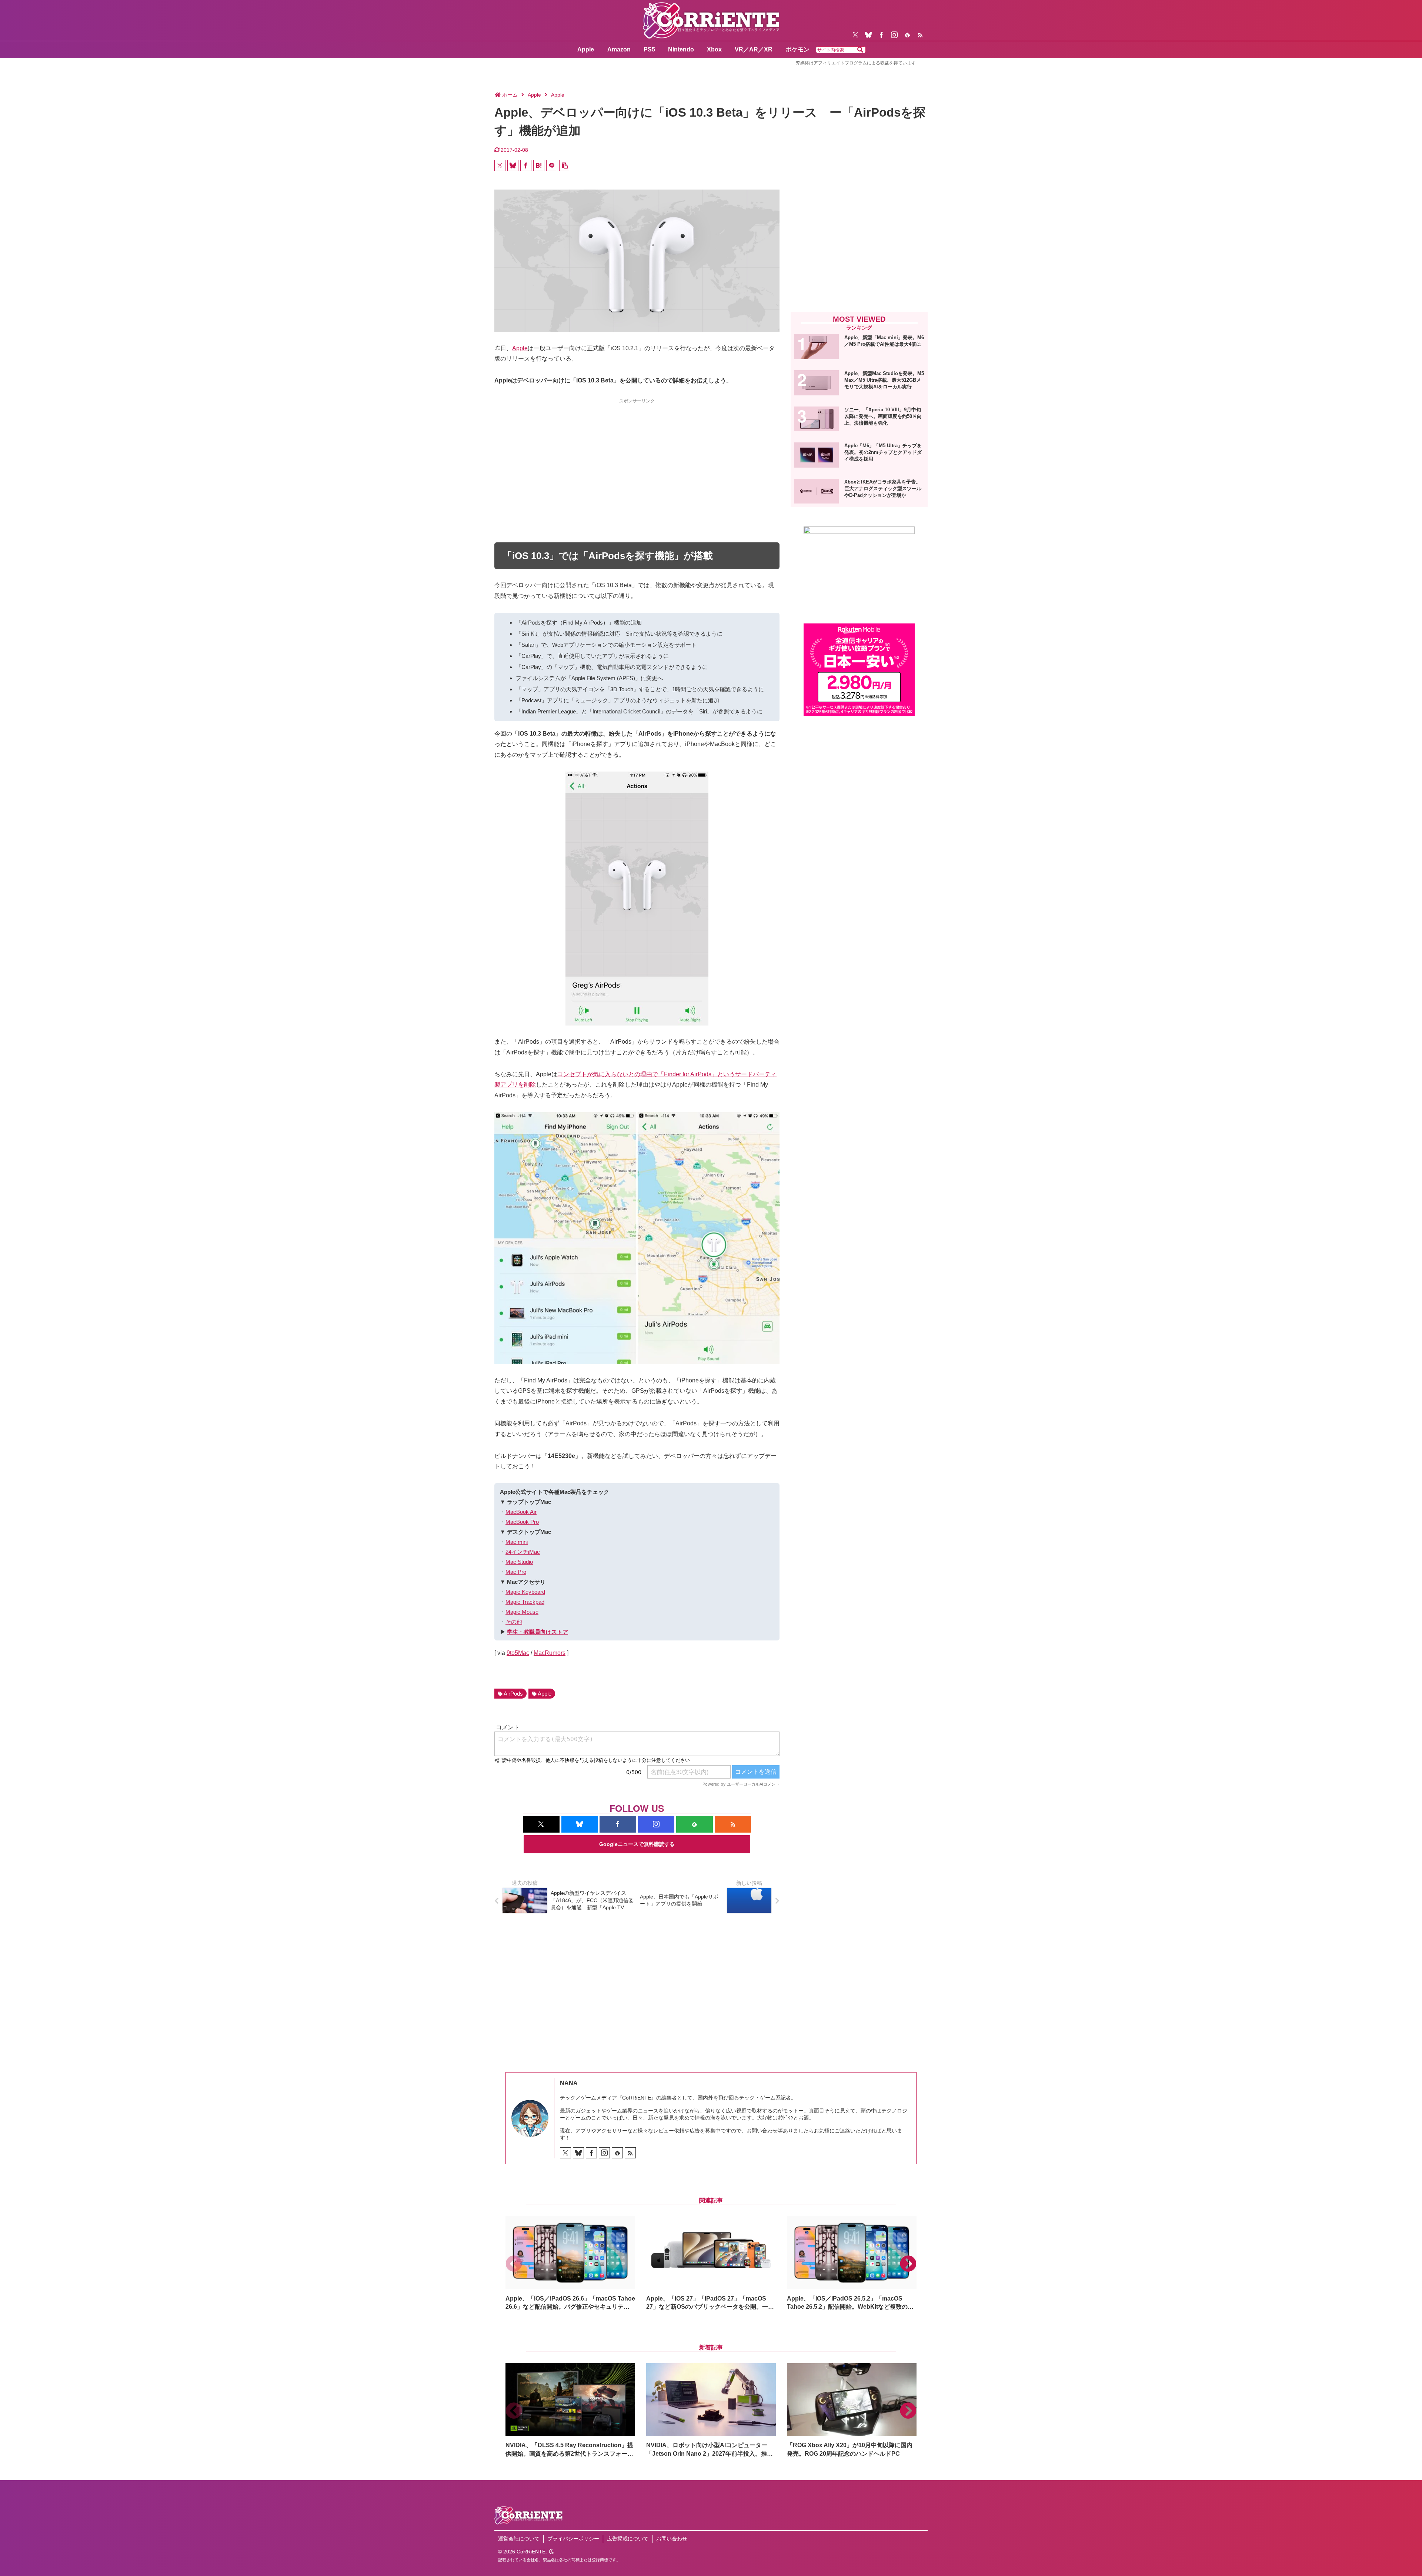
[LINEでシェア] (552, 165)
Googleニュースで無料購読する (637, 1844)
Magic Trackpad (525, 1602)
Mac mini (517, 1542)
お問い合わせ (672, 2539)
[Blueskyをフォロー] (868, 35)
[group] (570, 2264)
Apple (520, 348)
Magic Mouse (522, 1612)
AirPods (513, 1694)
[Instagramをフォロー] (894, 35)
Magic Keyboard (525, 1592)
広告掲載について (628, 2539)
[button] (860, 50)
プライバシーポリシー (573, 2539)
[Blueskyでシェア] (513, 165)
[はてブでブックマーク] (539, 165)
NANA (569, 2083)
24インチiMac (523, 1552)
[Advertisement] (637, 457)
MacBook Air (521, 1512)
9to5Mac (518, 1653)
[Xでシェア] (500, 165)
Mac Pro (516, 1572)
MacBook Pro (522, 1522)
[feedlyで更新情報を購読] (907, 35)
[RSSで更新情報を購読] (920, 35)
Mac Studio (519, 1562)
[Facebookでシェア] (526, 165)
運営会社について (519, 2539)
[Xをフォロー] (855, 35)
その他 (514, 1622)
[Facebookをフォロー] (881, 35)
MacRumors (550, 1653)
